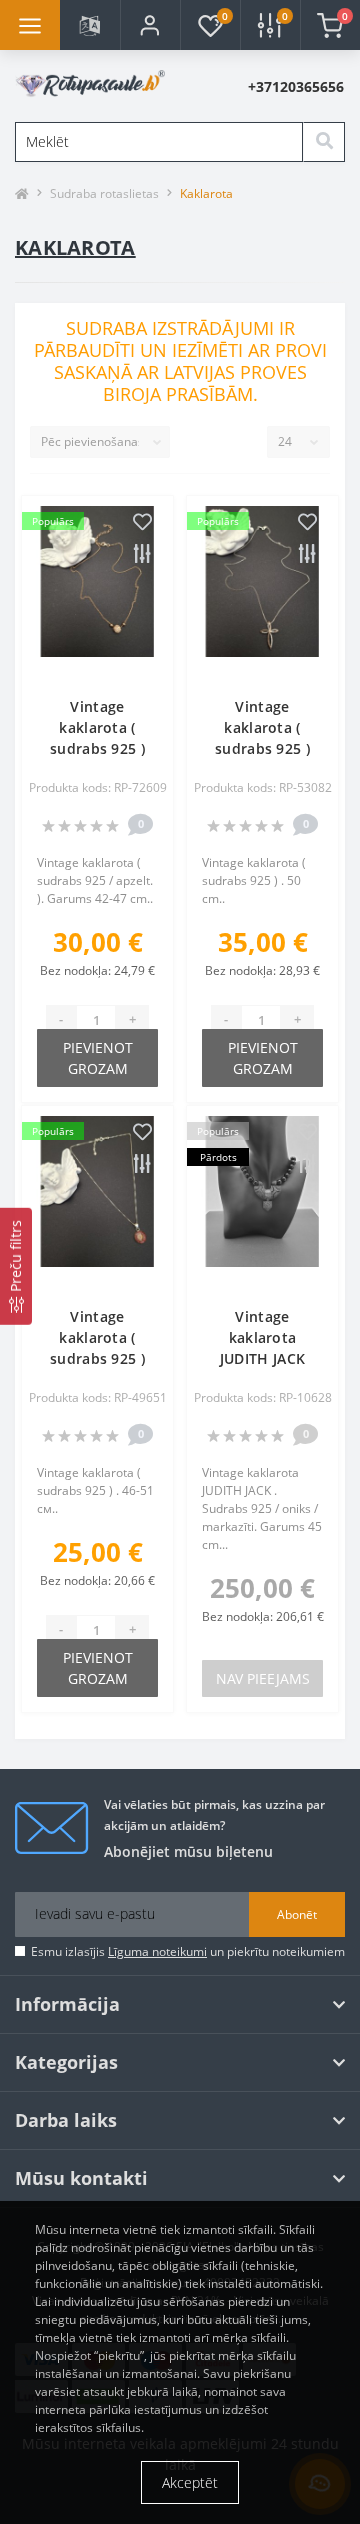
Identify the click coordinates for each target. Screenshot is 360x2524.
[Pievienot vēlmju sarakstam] (142, 523)
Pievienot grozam (98, 1058)
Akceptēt (190, 2482)
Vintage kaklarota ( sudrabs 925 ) (97, 727)
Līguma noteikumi (157, 1951)
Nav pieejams (263, 1678)
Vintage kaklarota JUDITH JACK (262, 1337)
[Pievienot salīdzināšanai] (142, 555)
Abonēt (297, 1914)
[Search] (324, 142)
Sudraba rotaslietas (104, 193)
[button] (150, 25)
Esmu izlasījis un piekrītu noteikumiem (188, 1951)
